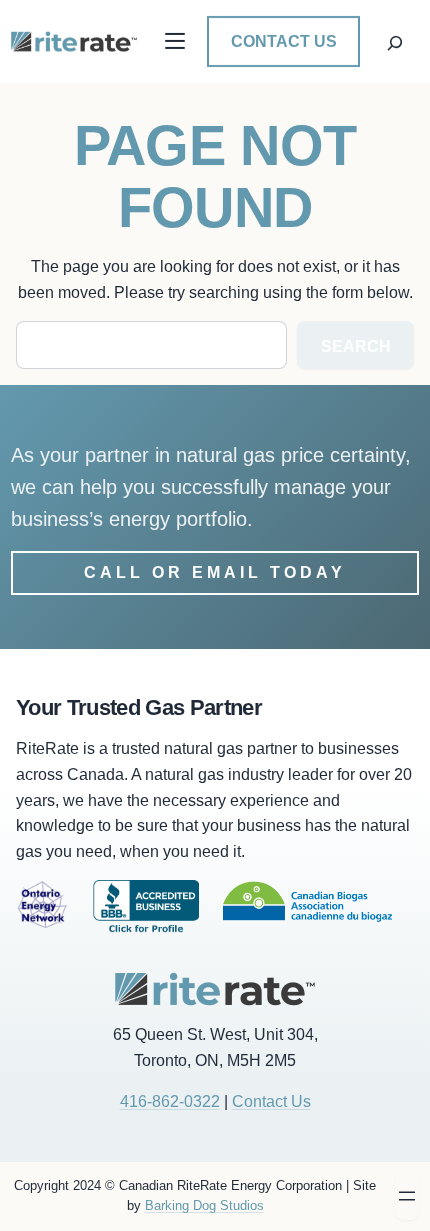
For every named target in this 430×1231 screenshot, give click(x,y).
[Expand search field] (395, 41)
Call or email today (215, 572)
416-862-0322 (170, 1101)
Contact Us (284, 41)
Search (356, 346)
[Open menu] (407, 1196)
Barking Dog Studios (204, 1205)
